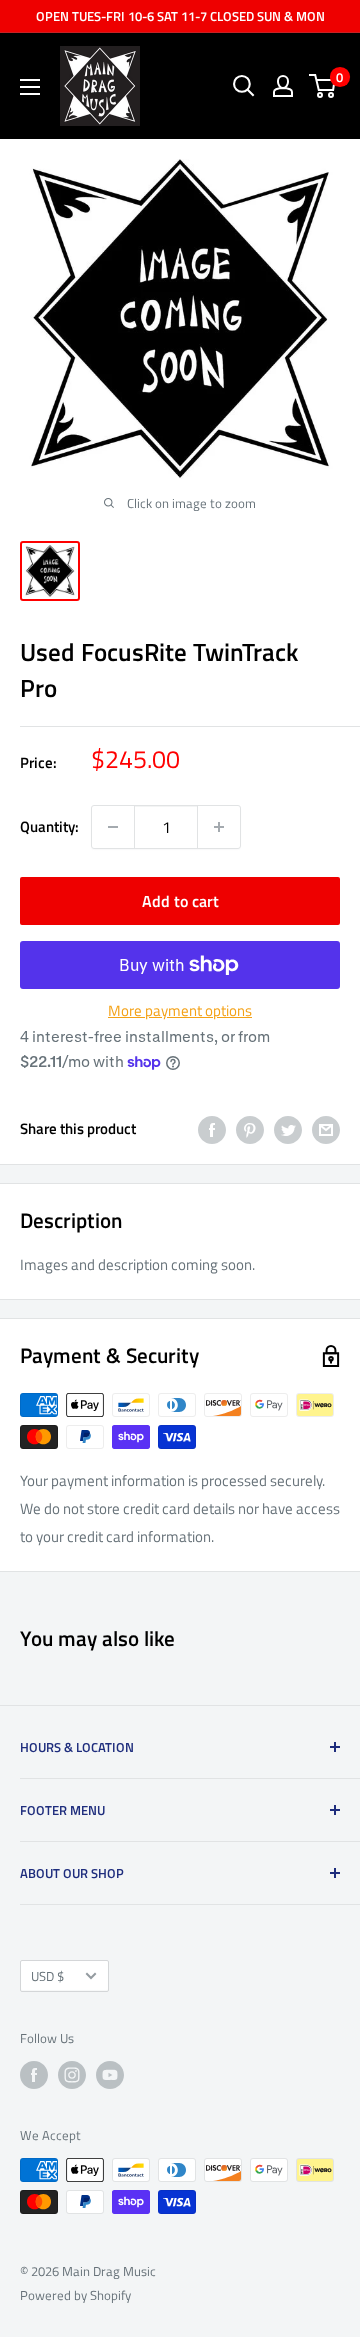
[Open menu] (30, 87)
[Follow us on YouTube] (110, 2075)
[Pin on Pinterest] (250, 1129)
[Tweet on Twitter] (288, 1129)
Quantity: (49, 826)
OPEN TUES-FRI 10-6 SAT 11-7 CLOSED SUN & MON (180, 16)
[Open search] (244, 86)
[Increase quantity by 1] (219, 827)
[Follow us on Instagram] (72, 2075)
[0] (323, 86)
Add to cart (180, 901)
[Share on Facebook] (212, 1129)
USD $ (47, 1976)
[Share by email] (326, 1129)
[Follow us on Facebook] (34, 2075)
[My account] (283, 86)
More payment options (180, 1010)
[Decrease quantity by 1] (113, 827)
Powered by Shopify (75, 2295)
